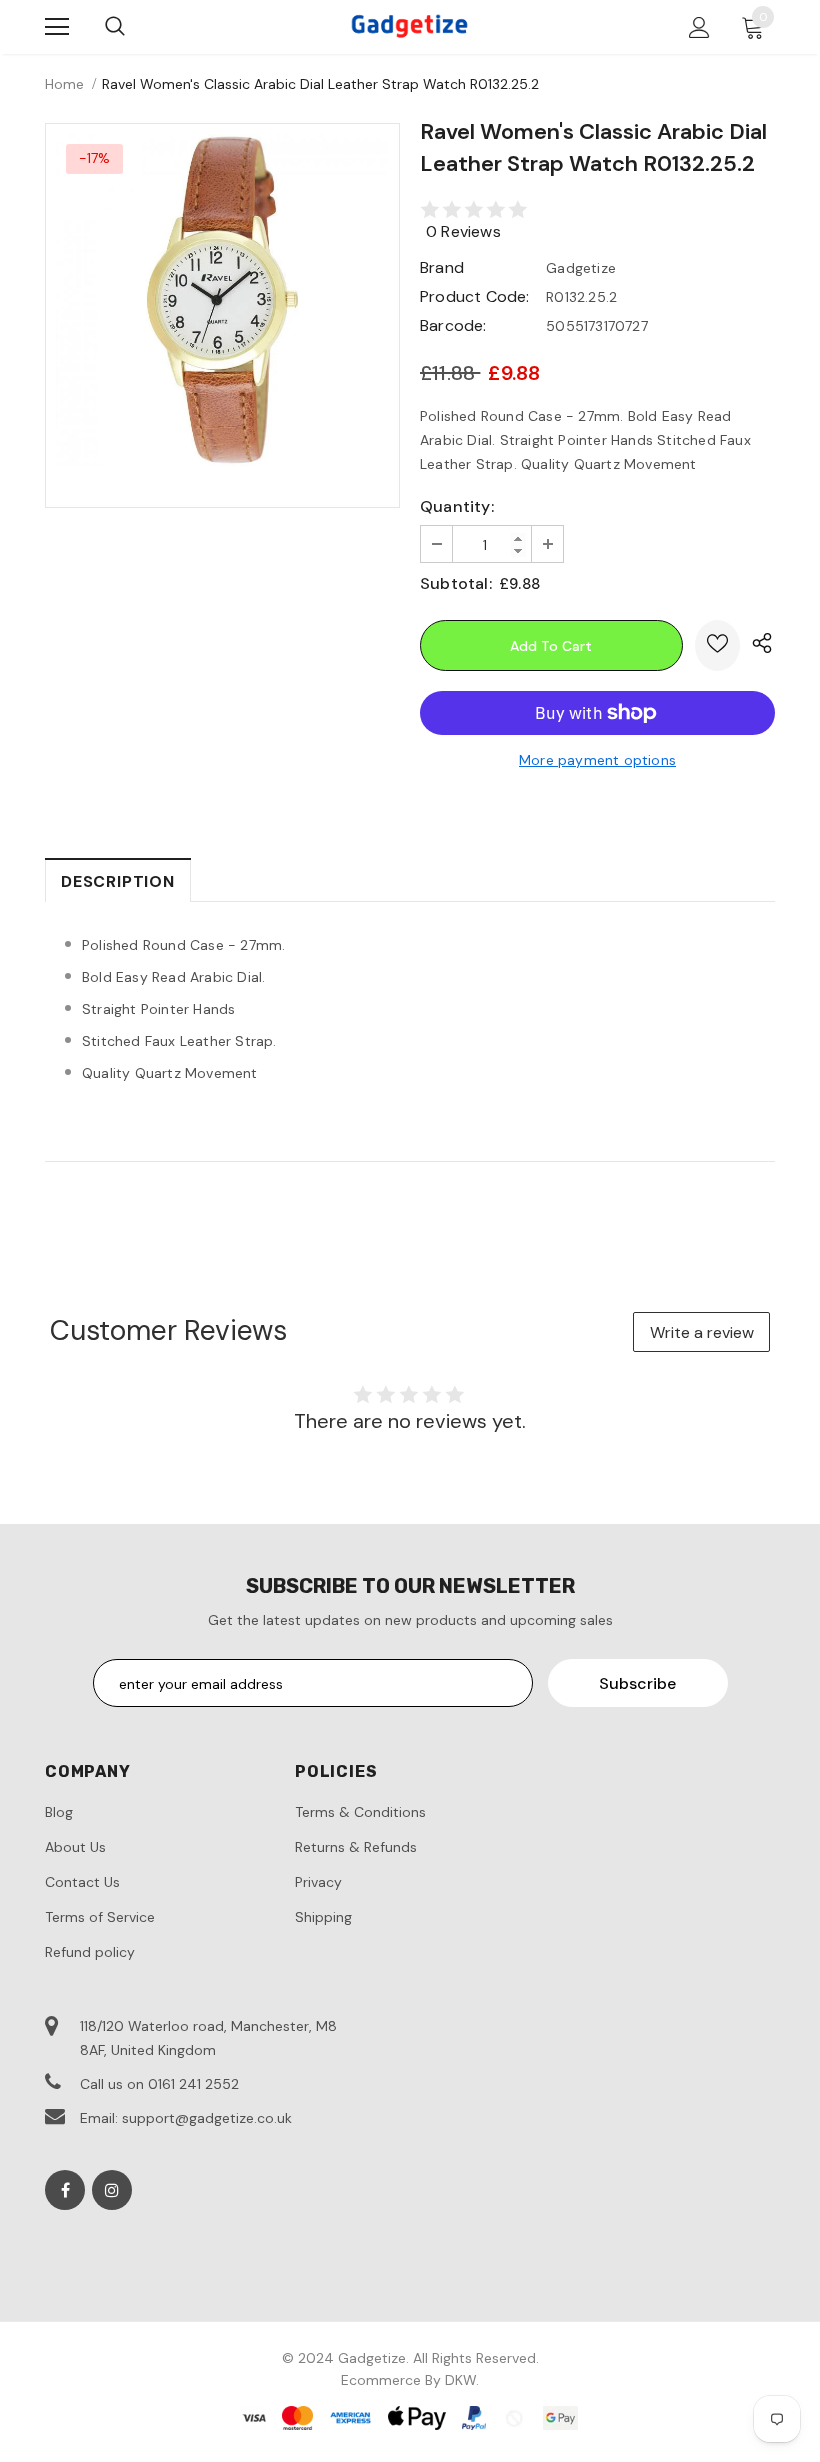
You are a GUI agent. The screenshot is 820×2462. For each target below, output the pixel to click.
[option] (222, 300)
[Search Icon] (115, 27)
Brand (442, 267)
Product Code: (475, 296)
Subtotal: (456, 583)
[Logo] (410, 26)
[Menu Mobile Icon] (57, 27)
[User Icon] (699, 27)
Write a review (702, 1332)
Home (64, 84)
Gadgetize (581, 268)
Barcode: (453, 325)
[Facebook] (65, 2190)
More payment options (597, 760)
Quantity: (457, 506)
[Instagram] (112, 2190)
